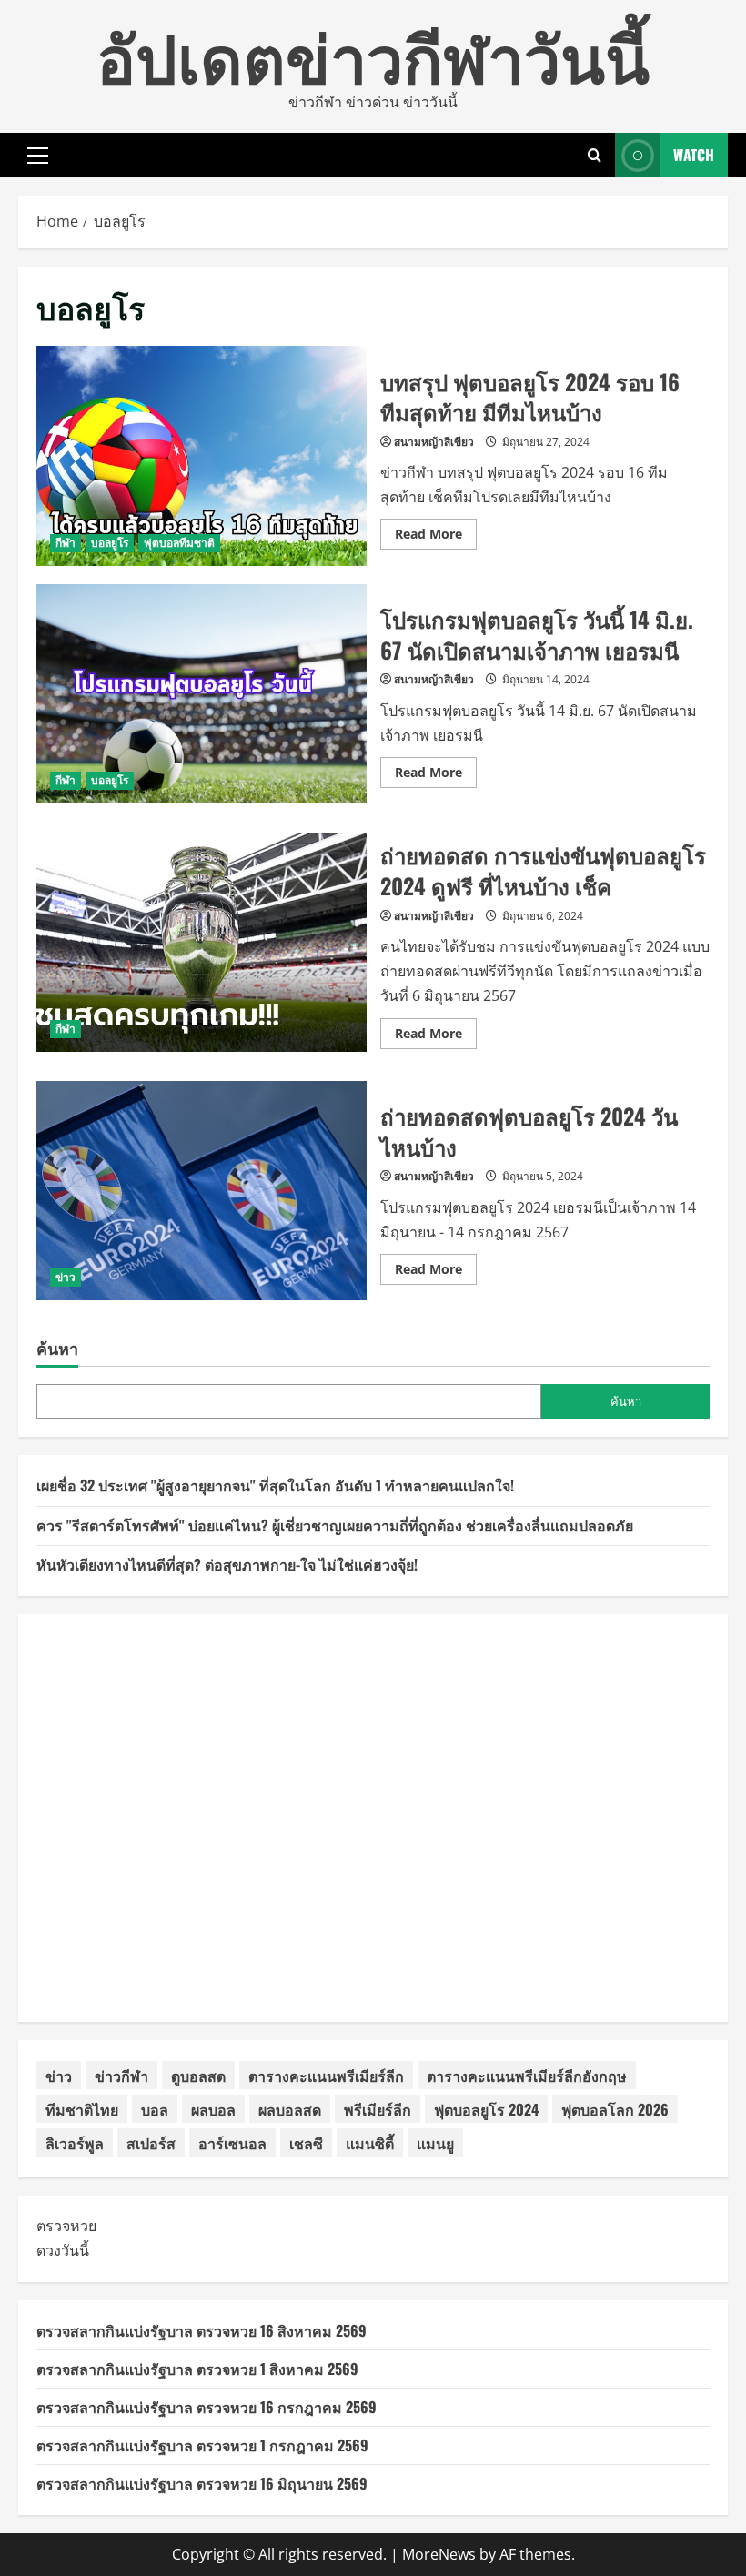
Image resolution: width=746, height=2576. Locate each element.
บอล (155, 2109)
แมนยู (435, 2143)
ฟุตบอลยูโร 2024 (486, 2109)
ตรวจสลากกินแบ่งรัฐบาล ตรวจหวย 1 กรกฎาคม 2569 (202, 2445)
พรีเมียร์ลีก (378, 2109)
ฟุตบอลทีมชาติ (179, 543)
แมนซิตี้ (370, 2143)
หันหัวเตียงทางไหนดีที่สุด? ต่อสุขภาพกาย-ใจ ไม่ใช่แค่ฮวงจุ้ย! (227, 1564)
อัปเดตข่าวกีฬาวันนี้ (373, 54)
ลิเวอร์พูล (75, 2143)
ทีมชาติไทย (82, 2109)
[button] (38, 156)
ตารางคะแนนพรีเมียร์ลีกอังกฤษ (527, 2076)
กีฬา (66, 543)
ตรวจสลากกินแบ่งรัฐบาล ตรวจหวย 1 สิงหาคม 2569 (197, 2369)
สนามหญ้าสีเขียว (434, 442)
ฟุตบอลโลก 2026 (615, 2109)
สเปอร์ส (151, 2143)
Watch (694, 155)
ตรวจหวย (66, 2226)
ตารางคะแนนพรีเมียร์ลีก (326, 2076)
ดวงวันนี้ (63, 2250)
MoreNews (439, 2554)
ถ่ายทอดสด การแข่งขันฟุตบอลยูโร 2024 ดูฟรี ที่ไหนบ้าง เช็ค (202, 943)
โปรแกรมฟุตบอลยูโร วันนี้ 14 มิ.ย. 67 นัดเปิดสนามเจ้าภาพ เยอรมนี (202, 694)
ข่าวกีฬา (121, 2076)
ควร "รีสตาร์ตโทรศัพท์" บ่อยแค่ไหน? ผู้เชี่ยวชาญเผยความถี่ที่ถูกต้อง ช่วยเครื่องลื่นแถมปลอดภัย (335, 1525)
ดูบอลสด (198, 2076)
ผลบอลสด (290, 2109)
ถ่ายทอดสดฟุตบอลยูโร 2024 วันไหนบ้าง (202, 1191)
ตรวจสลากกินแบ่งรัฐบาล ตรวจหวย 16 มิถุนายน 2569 (202, 2483)
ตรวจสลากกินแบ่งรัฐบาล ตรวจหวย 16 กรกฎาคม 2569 (207, 2407)
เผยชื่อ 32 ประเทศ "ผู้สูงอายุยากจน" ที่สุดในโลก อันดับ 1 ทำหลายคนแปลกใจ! (275, 1485)
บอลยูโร (110, 543)
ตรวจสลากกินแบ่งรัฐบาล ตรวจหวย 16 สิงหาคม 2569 (202, 2330)
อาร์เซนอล (232, 2143)
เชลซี (306, 2143)
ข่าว (66, 1277)
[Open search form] (595, 155)
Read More (436, 537)
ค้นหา (57, 1348)
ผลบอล (213, 2109)
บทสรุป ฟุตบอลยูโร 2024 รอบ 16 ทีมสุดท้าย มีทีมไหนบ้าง (202, 456)
